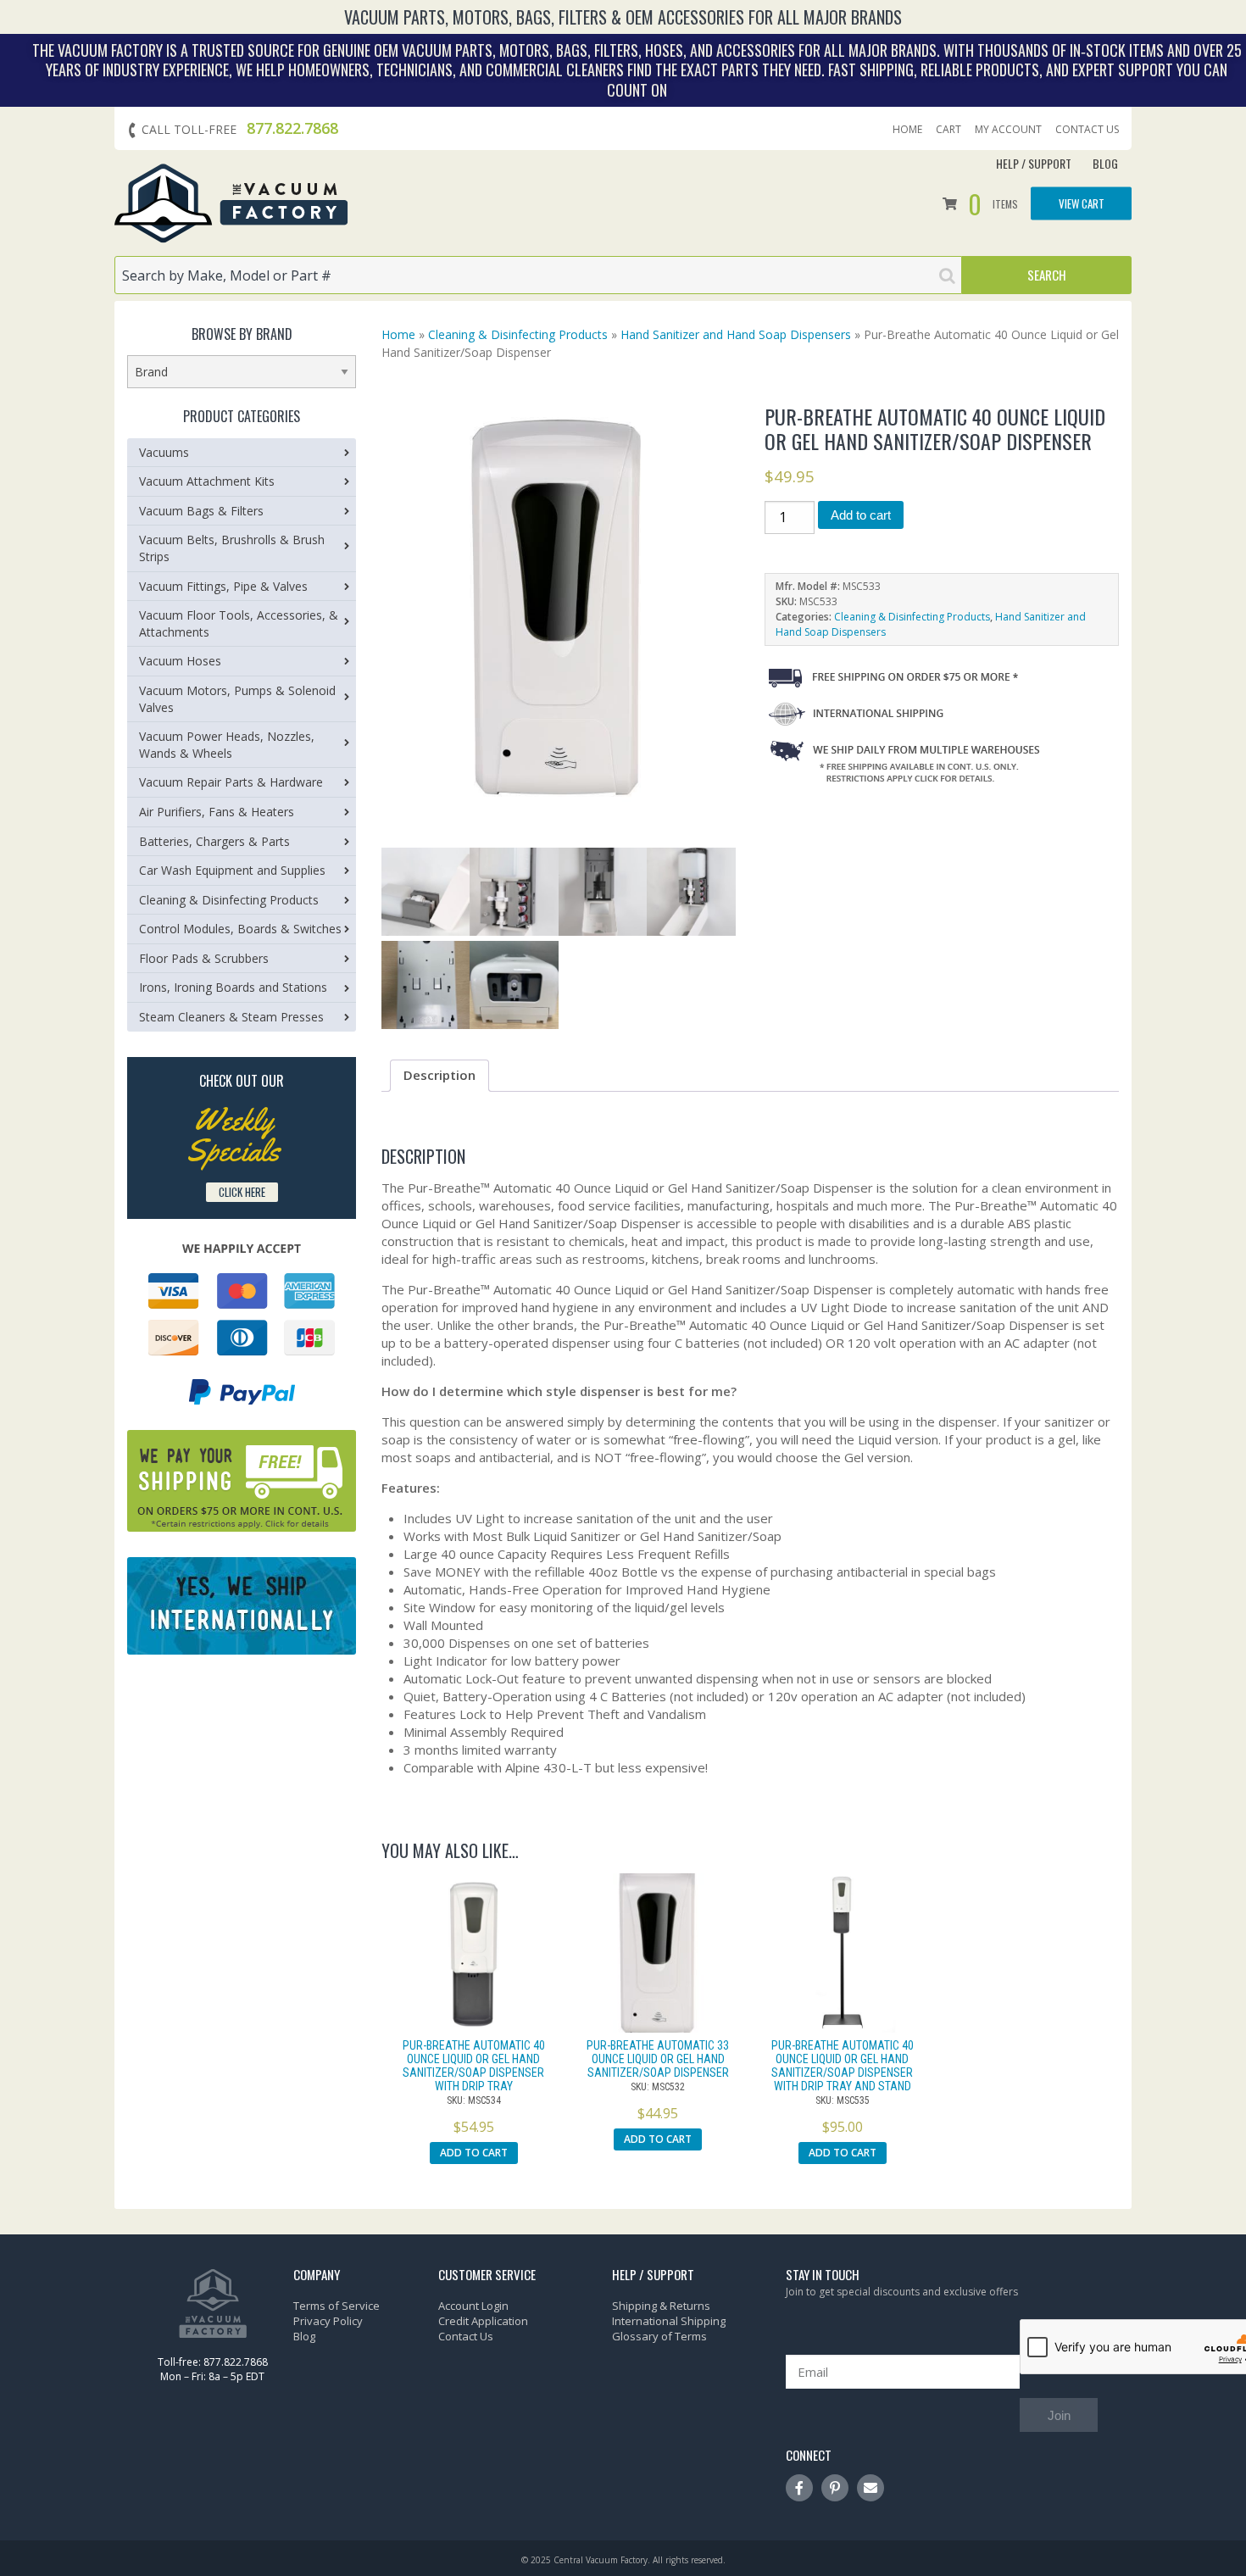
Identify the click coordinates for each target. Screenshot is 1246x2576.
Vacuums (164, 452)
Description (439, 1075)
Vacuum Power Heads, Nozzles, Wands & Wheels (227, 745)
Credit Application (483, 2321)
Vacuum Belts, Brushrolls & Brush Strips (232, 548)
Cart (948, 130)
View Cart (1082, 203)
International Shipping (669, 2321)
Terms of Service (337, 2306)
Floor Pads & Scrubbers (204, 958)
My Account (1008, 130)
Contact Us (1087, 130)
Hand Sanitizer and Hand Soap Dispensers (736, 334)
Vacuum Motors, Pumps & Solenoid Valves (237, 699)
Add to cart (861, 515)
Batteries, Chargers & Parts (214, 841)
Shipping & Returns (661, 2306)
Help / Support (1034, 163)
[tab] (439, 1076)
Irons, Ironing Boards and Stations (233, 987)
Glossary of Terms (659, 2336)
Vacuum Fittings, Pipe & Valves (223, 586)
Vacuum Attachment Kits (207, 481)
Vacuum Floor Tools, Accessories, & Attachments (239, 623)
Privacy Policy (328, 2321)
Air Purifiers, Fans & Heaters (217, 812)
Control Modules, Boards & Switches (240, 929)
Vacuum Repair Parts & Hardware (231, 782)
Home (907, 130)
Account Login (473, 2306)
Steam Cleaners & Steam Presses (231, 1017)
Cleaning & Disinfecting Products (518, 334)
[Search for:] (538, 275)
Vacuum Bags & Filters (201, 511)
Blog (1105, 163)
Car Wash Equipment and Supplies (232, 870)
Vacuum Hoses (180, 661)
